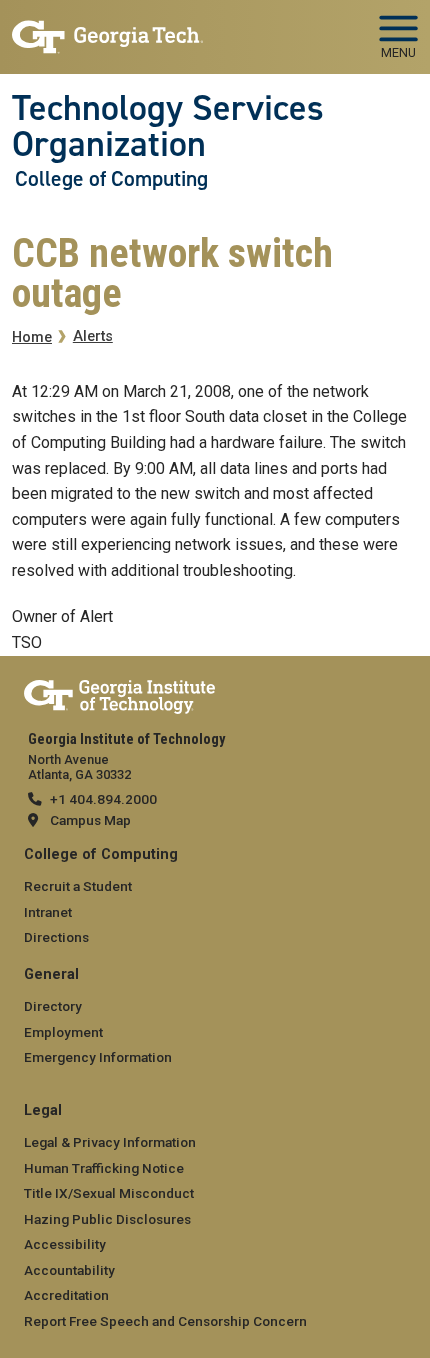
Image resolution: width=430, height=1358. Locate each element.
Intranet (48, 912)
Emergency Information (98, 1057)
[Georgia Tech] (119, 693)
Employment (63, 1032)
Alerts (93, 336)
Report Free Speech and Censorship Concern (165, 1321)
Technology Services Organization (168, 126)
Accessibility (65, 1244)
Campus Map (90, 820)
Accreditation (66, 1295)
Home (32, 337)
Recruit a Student (78, 886)
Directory (53, 1006)
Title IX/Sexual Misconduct (109, 1193)
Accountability (69, 1270)
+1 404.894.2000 (103, 799)
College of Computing (111, 179)
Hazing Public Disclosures (107, 1219)
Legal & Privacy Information (110, 1142)
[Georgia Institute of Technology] (107, 28)
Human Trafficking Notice (104, 1168)
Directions (56, 937)
